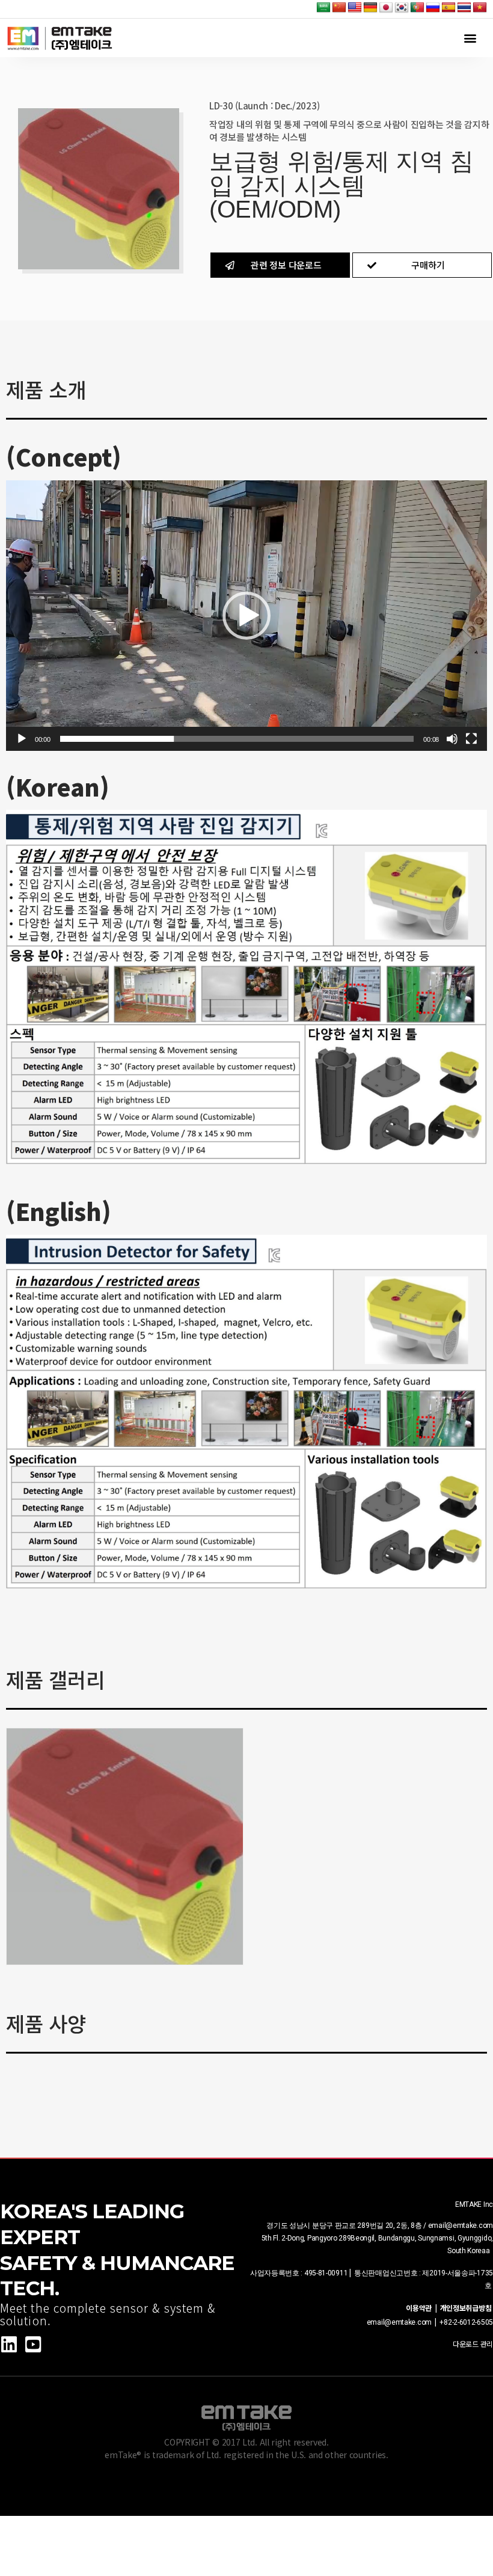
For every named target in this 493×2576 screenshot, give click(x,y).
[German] (370, 8)
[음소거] (452, 739)
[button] (470, 38)
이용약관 (420, 2308)
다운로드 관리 (473, 2344)
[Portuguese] (417, 8)
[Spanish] (449, 8)
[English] (355, 8)
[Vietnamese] (480, 8)
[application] (246, 616)
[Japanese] (386, 8)
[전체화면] (471, 739)
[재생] (22, 739)
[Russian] (433, 8)
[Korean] (402, 8)
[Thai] (464, 8)
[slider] (237, 739)
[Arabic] (323, 8)
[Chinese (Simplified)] (339, 8)
